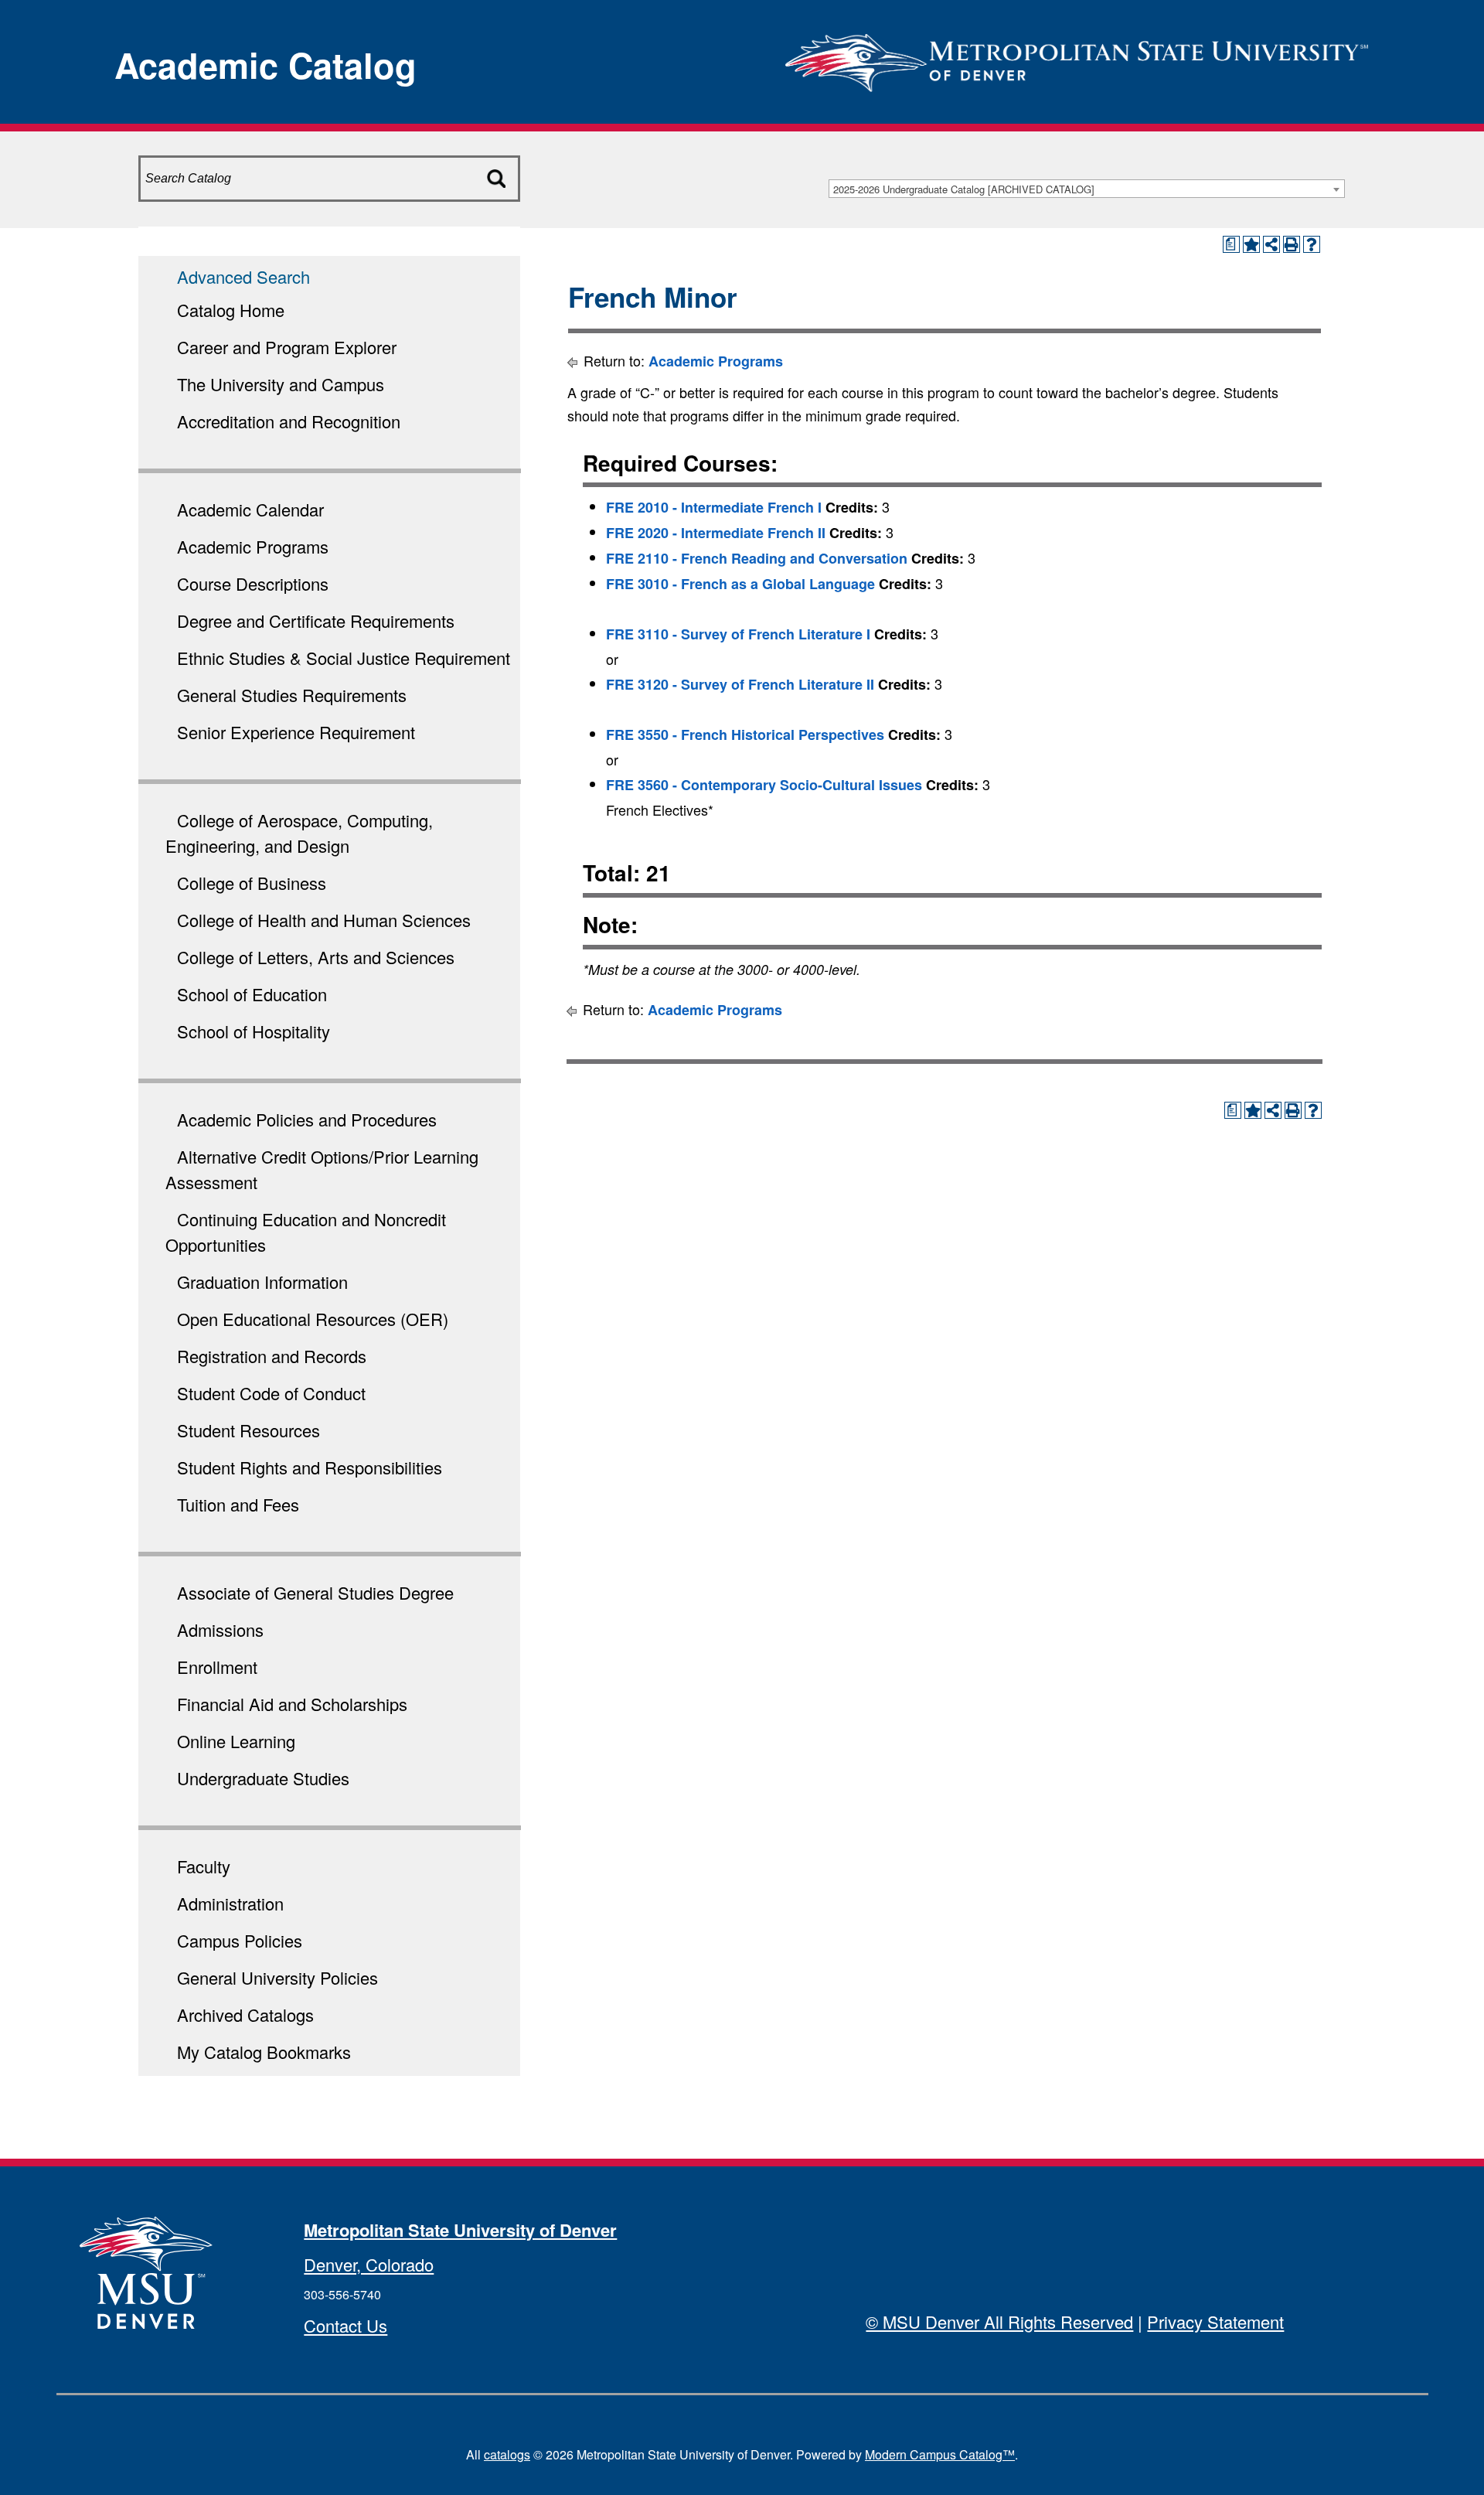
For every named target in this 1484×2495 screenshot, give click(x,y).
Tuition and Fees (238, 1504)
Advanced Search (243, 276)
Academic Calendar (250, 509)
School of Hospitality (254, 1031)
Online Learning (236, 1741)
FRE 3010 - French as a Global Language (740, 584)
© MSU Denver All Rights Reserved (999, 2321)
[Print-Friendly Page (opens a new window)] (1292, 244)
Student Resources (248, 1430)
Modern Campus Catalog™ (940, 2454)
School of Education (252, 994)
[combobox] (1087, 189)
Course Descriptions (253, 583)
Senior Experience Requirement (296, 732)
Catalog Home (231, 310)
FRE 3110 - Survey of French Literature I (738, 634)
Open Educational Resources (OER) (313, 1319)
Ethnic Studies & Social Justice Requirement (344, 658)
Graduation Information (262, 1282)
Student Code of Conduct (271, 1393)
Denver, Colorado (369, 2264)
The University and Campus (281, 384)
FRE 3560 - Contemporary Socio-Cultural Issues (764, 785)
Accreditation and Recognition (289, 421)
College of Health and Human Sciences (324, 920)
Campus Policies (240, 1940)
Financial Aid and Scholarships (292, 1704)
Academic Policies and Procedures (307, 1119)
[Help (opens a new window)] (1312, 244)
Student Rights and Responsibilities (310, 1467)
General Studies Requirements (292, 695)
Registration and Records (272, 1356)
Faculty (204, 1866)
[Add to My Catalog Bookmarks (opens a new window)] (1251, 244)
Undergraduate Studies (263, 1778)
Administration (230, 1903)
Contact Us (345, 2325)
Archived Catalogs (245, 2014)
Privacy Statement (1215, 2321)
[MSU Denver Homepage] (1077, 58)
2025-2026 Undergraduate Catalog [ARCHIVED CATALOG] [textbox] (964, 189)
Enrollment (217, 1667)
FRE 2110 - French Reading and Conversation (757, 558)
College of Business (252, 883)
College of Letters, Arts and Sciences (316, 957)
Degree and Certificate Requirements (316, 620)
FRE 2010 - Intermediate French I (714, 507)
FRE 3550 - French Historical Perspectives (745, 735)
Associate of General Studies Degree (315, 1592)
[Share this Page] (1271, 244)
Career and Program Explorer (287, 347)
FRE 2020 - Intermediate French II (716, 533)
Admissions (220, 1629)
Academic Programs (253, 546)
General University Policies (277, 1977)
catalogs (507, 2454)
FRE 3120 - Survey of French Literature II (740, 684)
